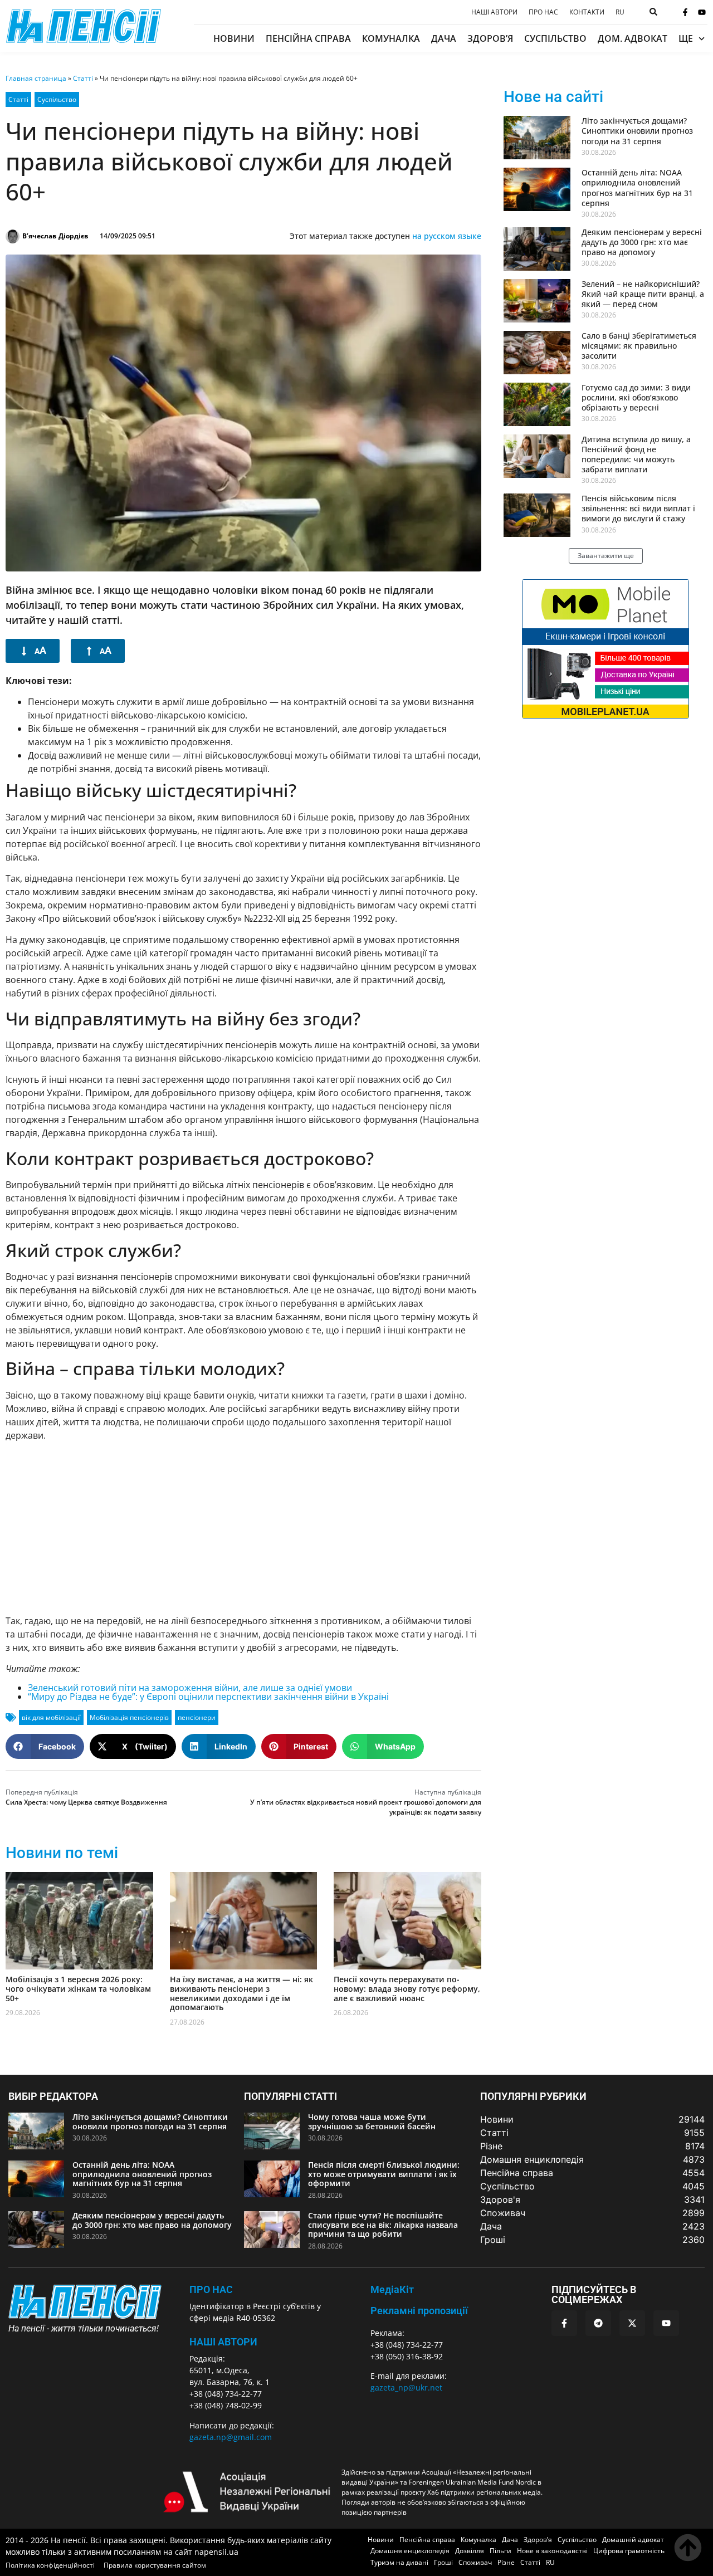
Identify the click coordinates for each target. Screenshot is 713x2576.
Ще (686, 38)
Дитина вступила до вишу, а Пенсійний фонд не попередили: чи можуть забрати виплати (636, 454)
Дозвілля (470, 2551)
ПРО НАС (211, 2289)
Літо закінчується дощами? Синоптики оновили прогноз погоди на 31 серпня (637, 131)
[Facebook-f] (685, 12)
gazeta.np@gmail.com (231, 2437)
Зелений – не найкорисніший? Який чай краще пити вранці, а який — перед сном (643, 294)
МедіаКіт (392, 2289)
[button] (45, 1746)
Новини (234, 38)
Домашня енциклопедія (410, 2551)
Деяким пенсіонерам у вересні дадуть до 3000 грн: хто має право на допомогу (642, 242)
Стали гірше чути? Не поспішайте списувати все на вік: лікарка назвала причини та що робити (383, 2225)
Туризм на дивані (399, 2562)
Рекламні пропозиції (419, 2311)
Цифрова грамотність (629, 2551)
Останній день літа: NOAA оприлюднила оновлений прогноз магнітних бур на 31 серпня (637, 188)
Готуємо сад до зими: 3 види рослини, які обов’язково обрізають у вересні (636, 397)
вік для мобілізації (51, 1717)
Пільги (500, 2551)
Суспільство (555, 38)
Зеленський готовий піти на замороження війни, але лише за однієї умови (190, 1688)
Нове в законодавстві (552, 2551)
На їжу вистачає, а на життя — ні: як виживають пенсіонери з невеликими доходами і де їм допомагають (241, 1993)
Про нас (543, 12)
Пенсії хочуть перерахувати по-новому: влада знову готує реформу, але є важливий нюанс (407, 1989)
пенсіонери (197, 1717)
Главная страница (36, 78)
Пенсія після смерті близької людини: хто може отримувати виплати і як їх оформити (384, 2174)
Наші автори (494, 12)
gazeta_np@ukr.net (406, 2387)
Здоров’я (490, 38)
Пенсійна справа (308, 38)
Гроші (443, 2562)
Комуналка (391, 38)
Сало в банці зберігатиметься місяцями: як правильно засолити (639, 346)
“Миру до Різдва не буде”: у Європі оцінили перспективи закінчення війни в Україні (208, 1697)
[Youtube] (702, 12)
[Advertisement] (243, 1528)
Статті (83, 78)
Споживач (475, 2562)
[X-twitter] (632, 2323)
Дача (444, 38)
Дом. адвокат (633, 38)
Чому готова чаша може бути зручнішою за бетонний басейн (372, 2122)
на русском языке (447, 236)
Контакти (587, 12)
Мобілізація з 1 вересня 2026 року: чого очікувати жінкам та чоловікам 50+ (78, 1989)
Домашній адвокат (633, 2540)
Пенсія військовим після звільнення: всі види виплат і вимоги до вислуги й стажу (638, 508)
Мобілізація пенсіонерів (129, 1717)
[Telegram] (598, 2323)
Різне (506, 2562)
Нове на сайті (553, 97)
